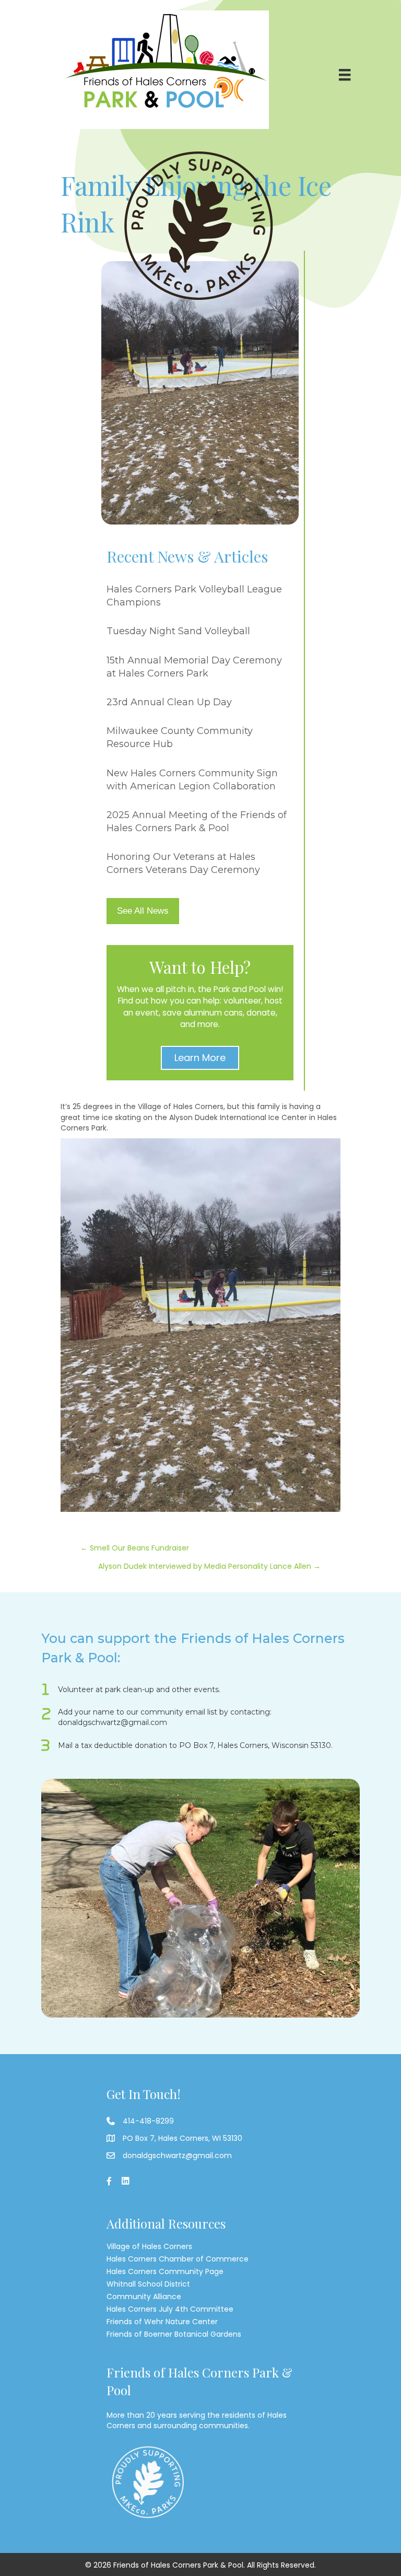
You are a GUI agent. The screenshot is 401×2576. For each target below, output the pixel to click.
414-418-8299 (148, 2121)
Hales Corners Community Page (165, 2271)
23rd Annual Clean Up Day (169, 702)
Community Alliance (144, 2297)
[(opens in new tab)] (200, 225)
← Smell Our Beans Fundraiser (135, 1548)
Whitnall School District (148, 2284)
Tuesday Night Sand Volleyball (178, 631)
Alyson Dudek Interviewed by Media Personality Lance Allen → (209, 1566)
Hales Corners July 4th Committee (170, 2309)
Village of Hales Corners (149, 2246)
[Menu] (345, 75)
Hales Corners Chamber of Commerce (178, 2259)
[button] (200, 1058)
